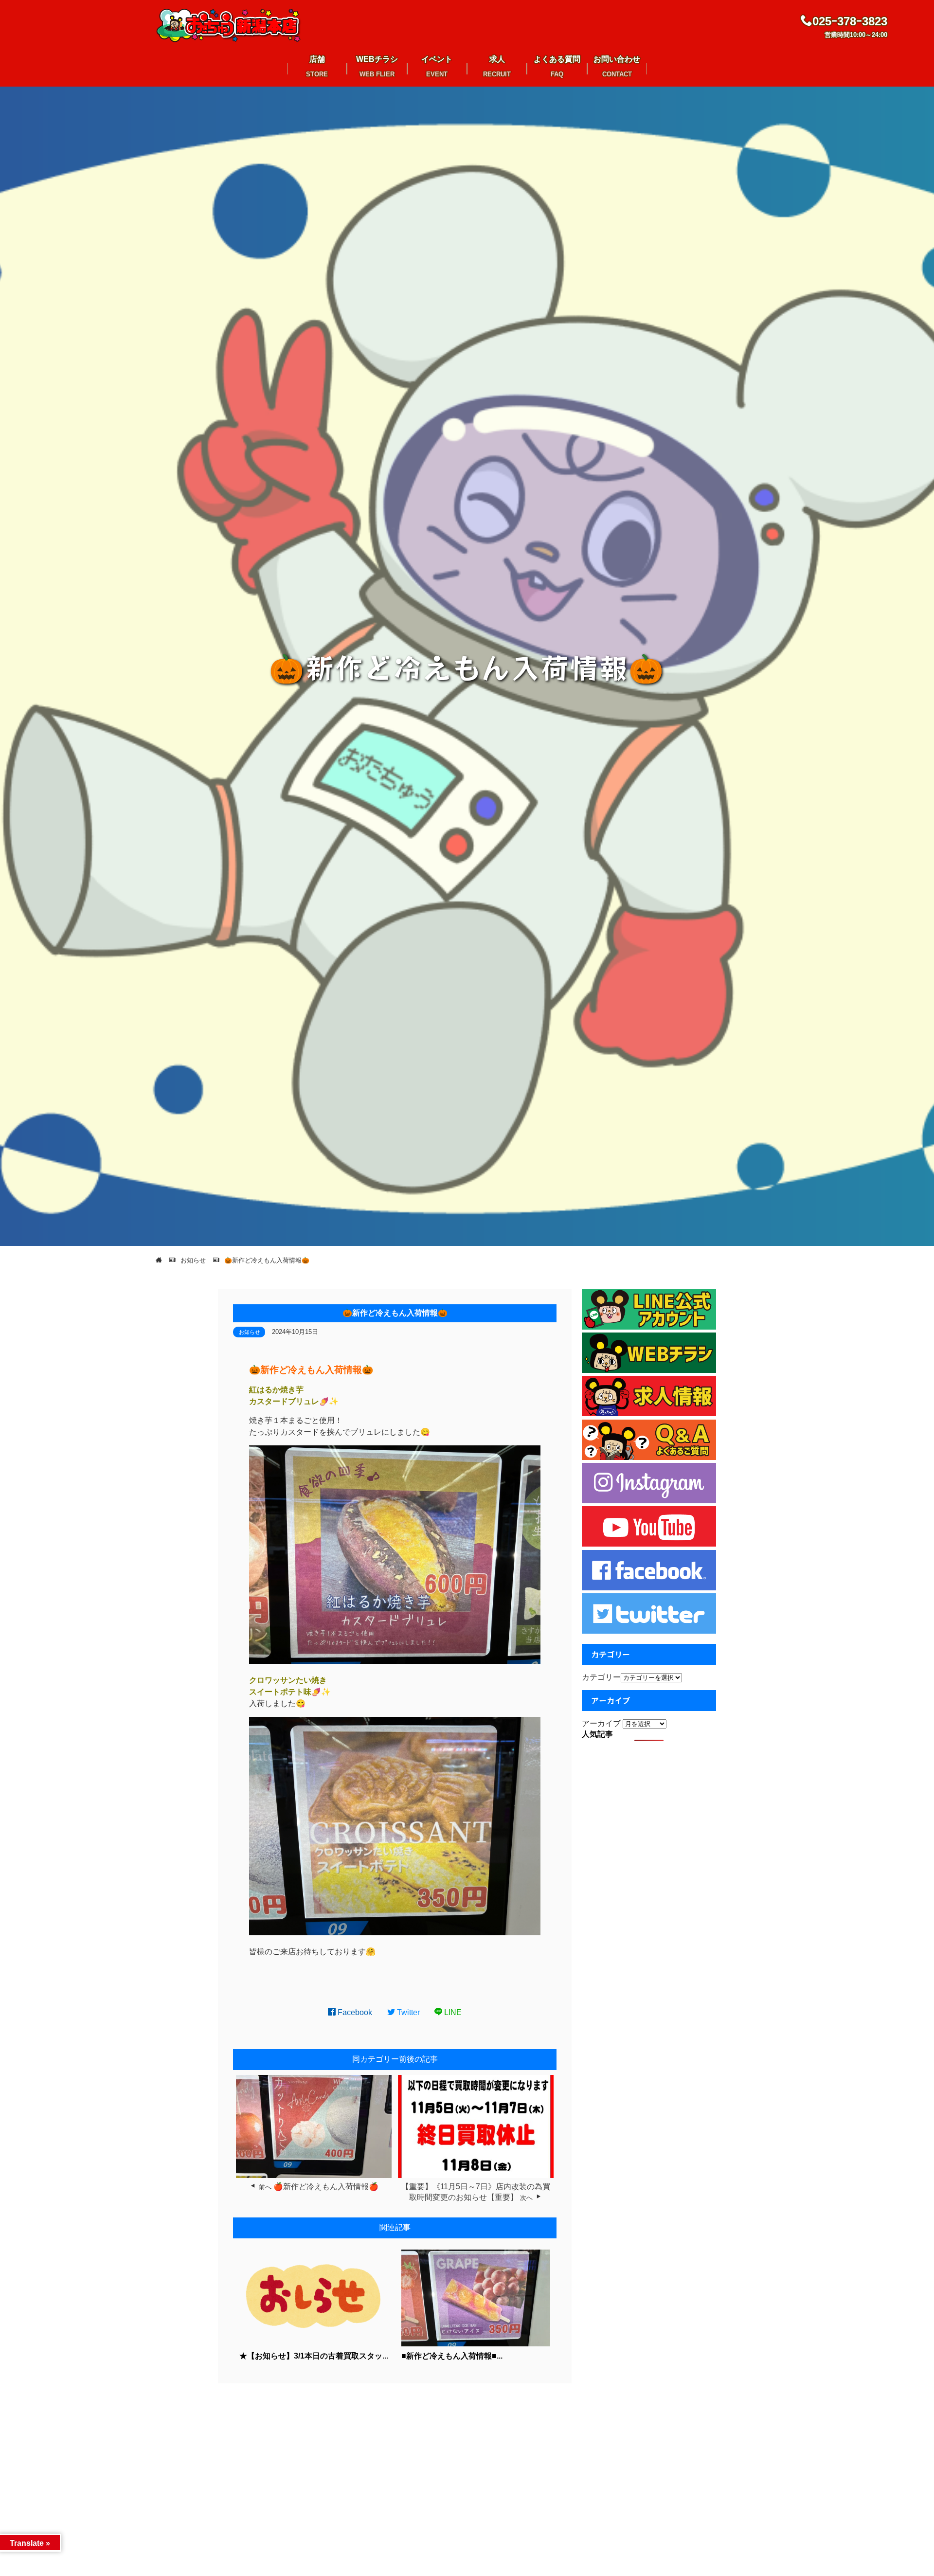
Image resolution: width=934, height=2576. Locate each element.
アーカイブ (601, 1723)
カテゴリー (601, 1677)
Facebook (354, 2012)
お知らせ (250, 1332)
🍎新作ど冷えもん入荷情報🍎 (326, 2187)
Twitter (407, 2012)
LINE (452, 2012)
